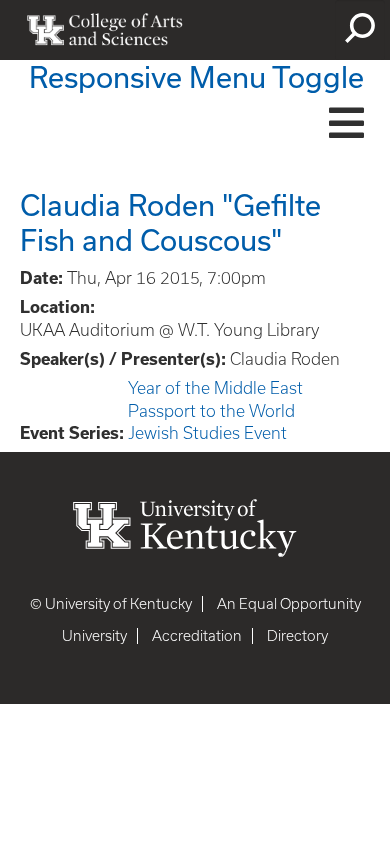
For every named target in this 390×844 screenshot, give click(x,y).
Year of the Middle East (215, 388)
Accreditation (197, 636)
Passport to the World (211, 411)
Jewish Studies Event (207, 433)
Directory (297, 636)
